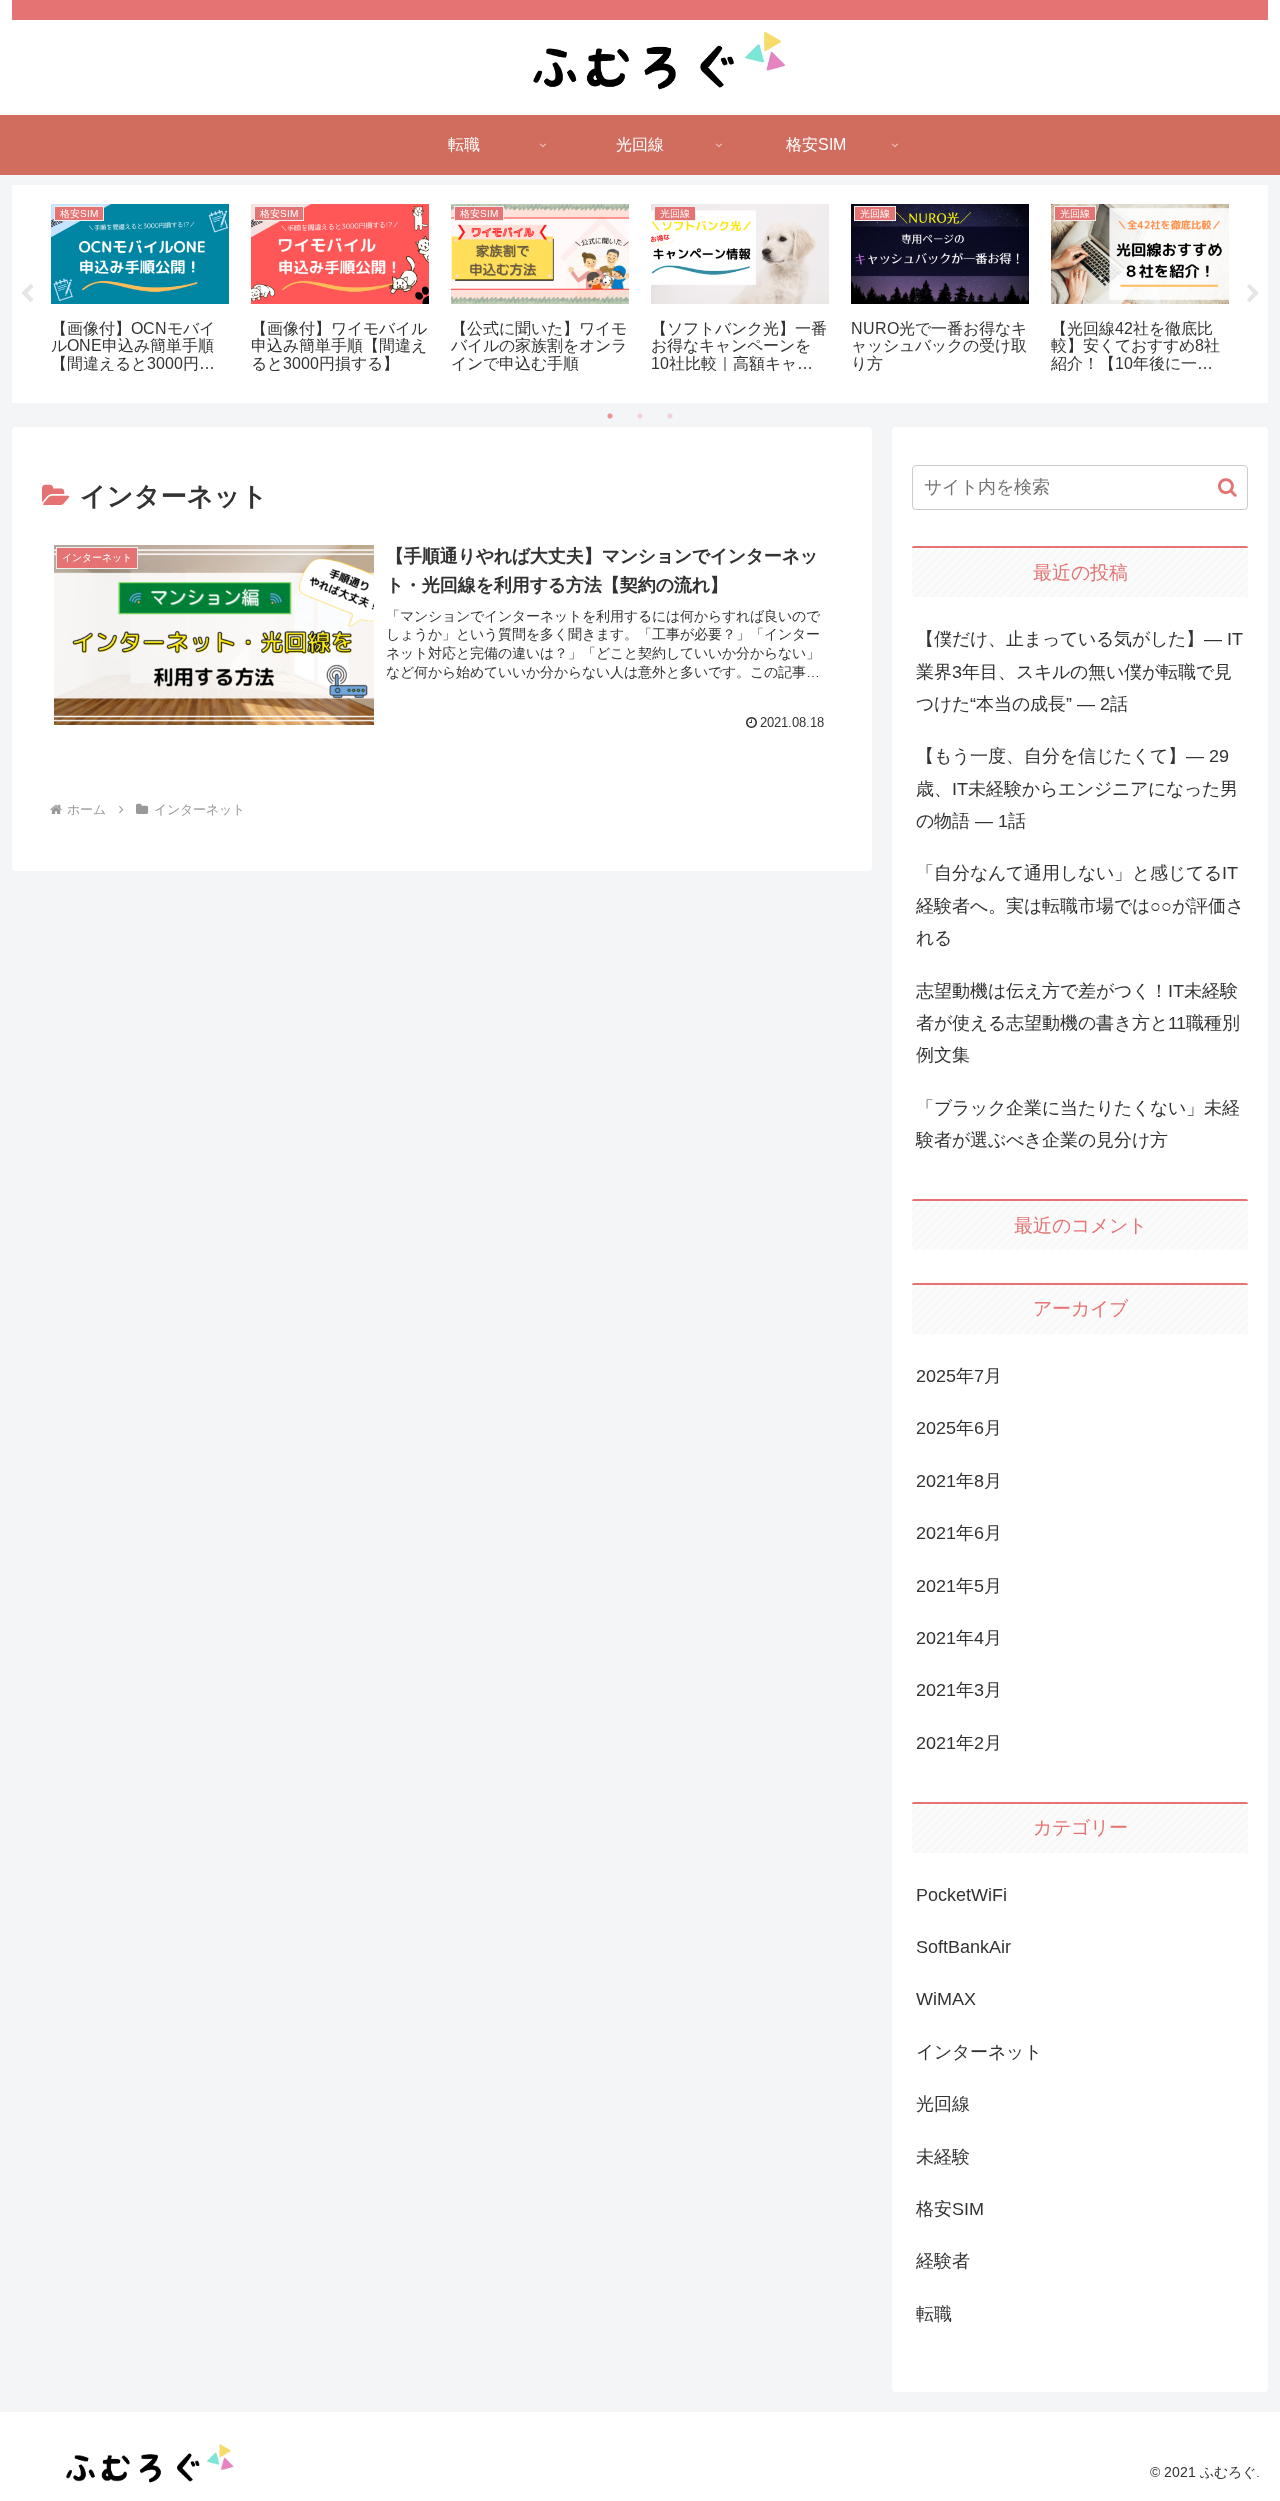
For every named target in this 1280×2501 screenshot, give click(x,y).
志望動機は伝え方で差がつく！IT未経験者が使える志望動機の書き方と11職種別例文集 (1078, 1023)
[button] (1227, 487)
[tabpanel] (140, 290)
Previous (27, 294)
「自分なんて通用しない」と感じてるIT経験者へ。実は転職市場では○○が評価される (1080, 905)
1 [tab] (610, 416)
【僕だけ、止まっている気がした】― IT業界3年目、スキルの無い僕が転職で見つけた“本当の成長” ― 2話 (1079, 671)
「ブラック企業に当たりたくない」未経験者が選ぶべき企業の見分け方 (1078, 1124)
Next (1253, 294)
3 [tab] (670, 416)
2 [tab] (640, 416)
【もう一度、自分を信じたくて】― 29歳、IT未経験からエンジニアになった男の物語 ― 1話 (1077, 788)
